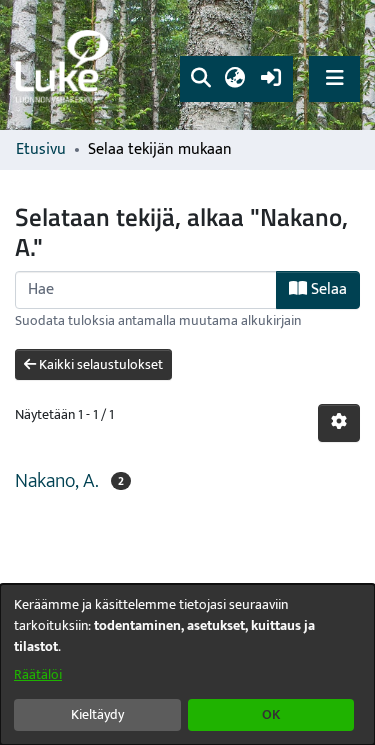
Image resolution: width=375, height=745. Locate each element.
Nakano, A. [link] (57, 481)
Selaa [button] (327, 289)
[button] (200, 79)
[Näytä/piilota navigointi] (334, 78)
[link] (65, 65)
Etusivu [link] (41, 150)
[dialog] (187, 664)
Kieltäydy (97, 714)
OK (271, 714)
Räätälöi (38, 674)
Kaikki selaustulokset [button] (99, 364)
